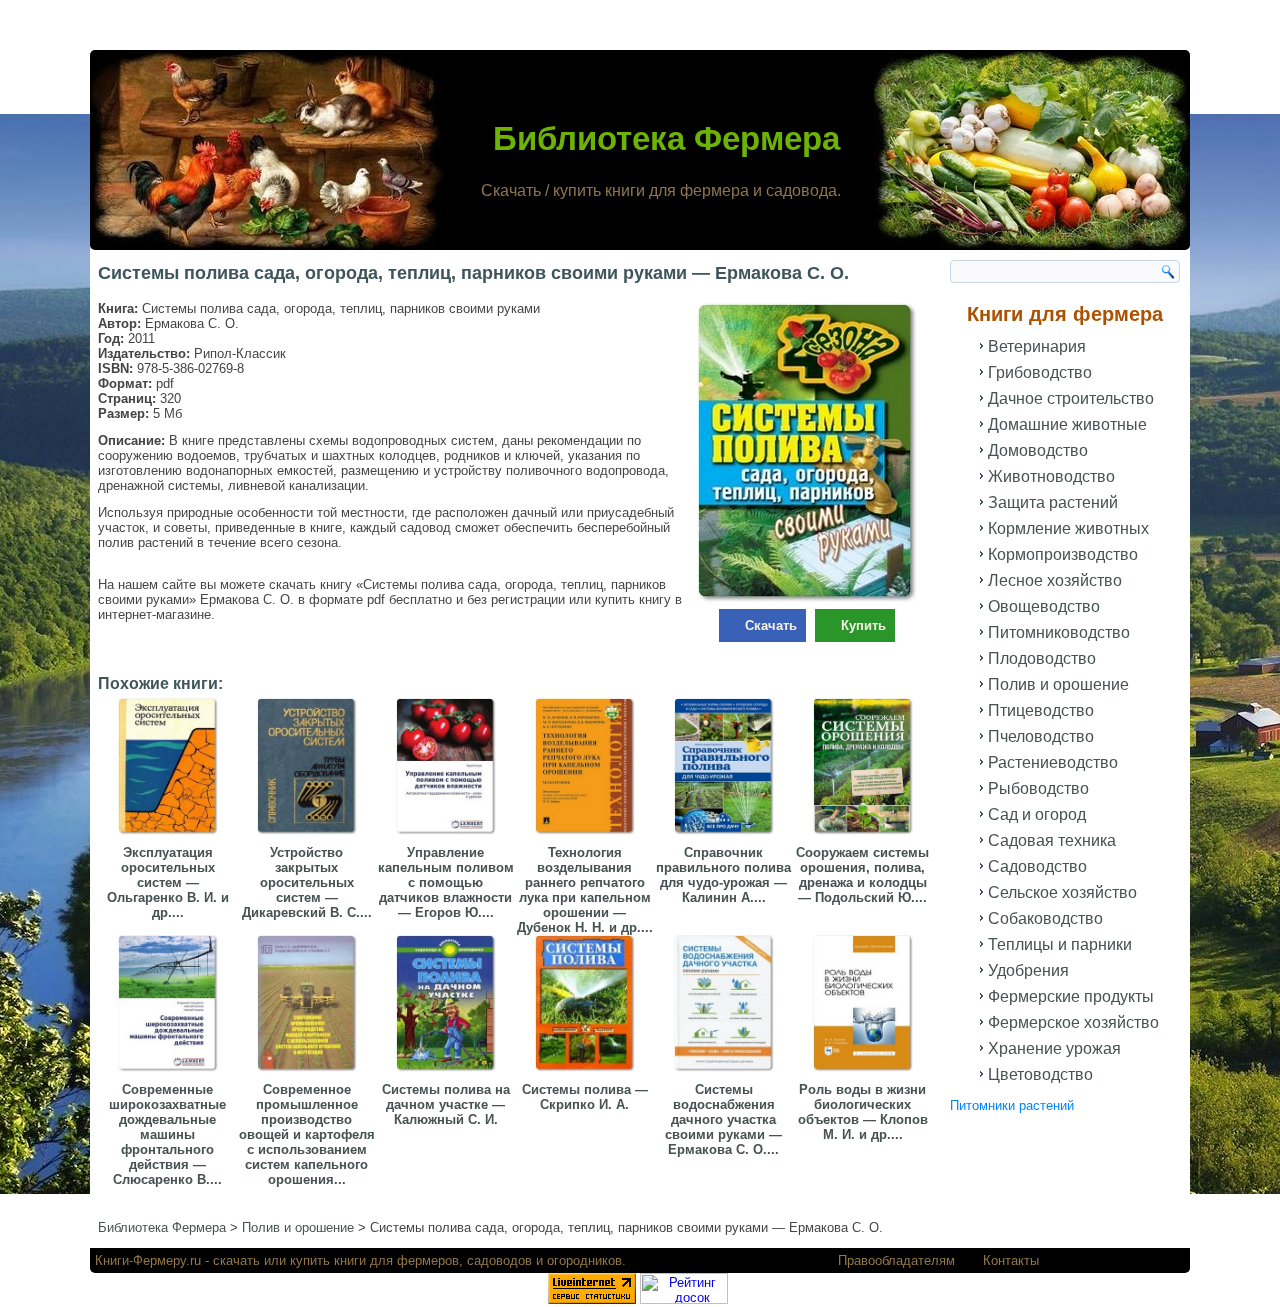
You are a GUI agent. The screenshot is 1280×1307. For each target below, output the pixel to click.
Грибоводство (1040, 372)
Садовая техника (1052, 840)
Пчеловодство (1041, 736)
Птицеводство (1041, 710)
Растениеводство (1053, 762)
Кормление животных (1068, 528)
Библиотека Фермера (666, 138)
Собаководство (1045, 918)
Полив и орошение (1058, 684)
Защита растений (1053, 502)
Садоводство (1037, 866)
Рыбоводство (1038, 788)
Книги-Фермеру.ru (148, 1260)
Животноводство (1051, 476)
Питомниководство (1059, 632)
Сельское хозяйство (1062, 892)
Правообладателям (896, 1260)
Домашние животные (1067, 424)
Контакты (1011, 1260)
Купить (863, 625)
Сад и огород (1037, 814)
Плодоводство (1042, 658)
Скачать (771, 625)
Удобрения (1028, 970)
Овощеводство (1044, 606)
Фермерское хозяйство (1073, 1022)
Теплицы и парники (1060, 944)
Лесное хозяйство (1055, 580)
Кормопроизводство (1063, 554)
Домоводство (1038, 450)
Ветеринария (1037, 346)
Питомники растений (1012, 1105)
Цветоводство (1040, 1074)
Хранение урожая (1054, 1048)
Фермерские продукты (1071, 996)
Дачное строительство (1071, 398)
